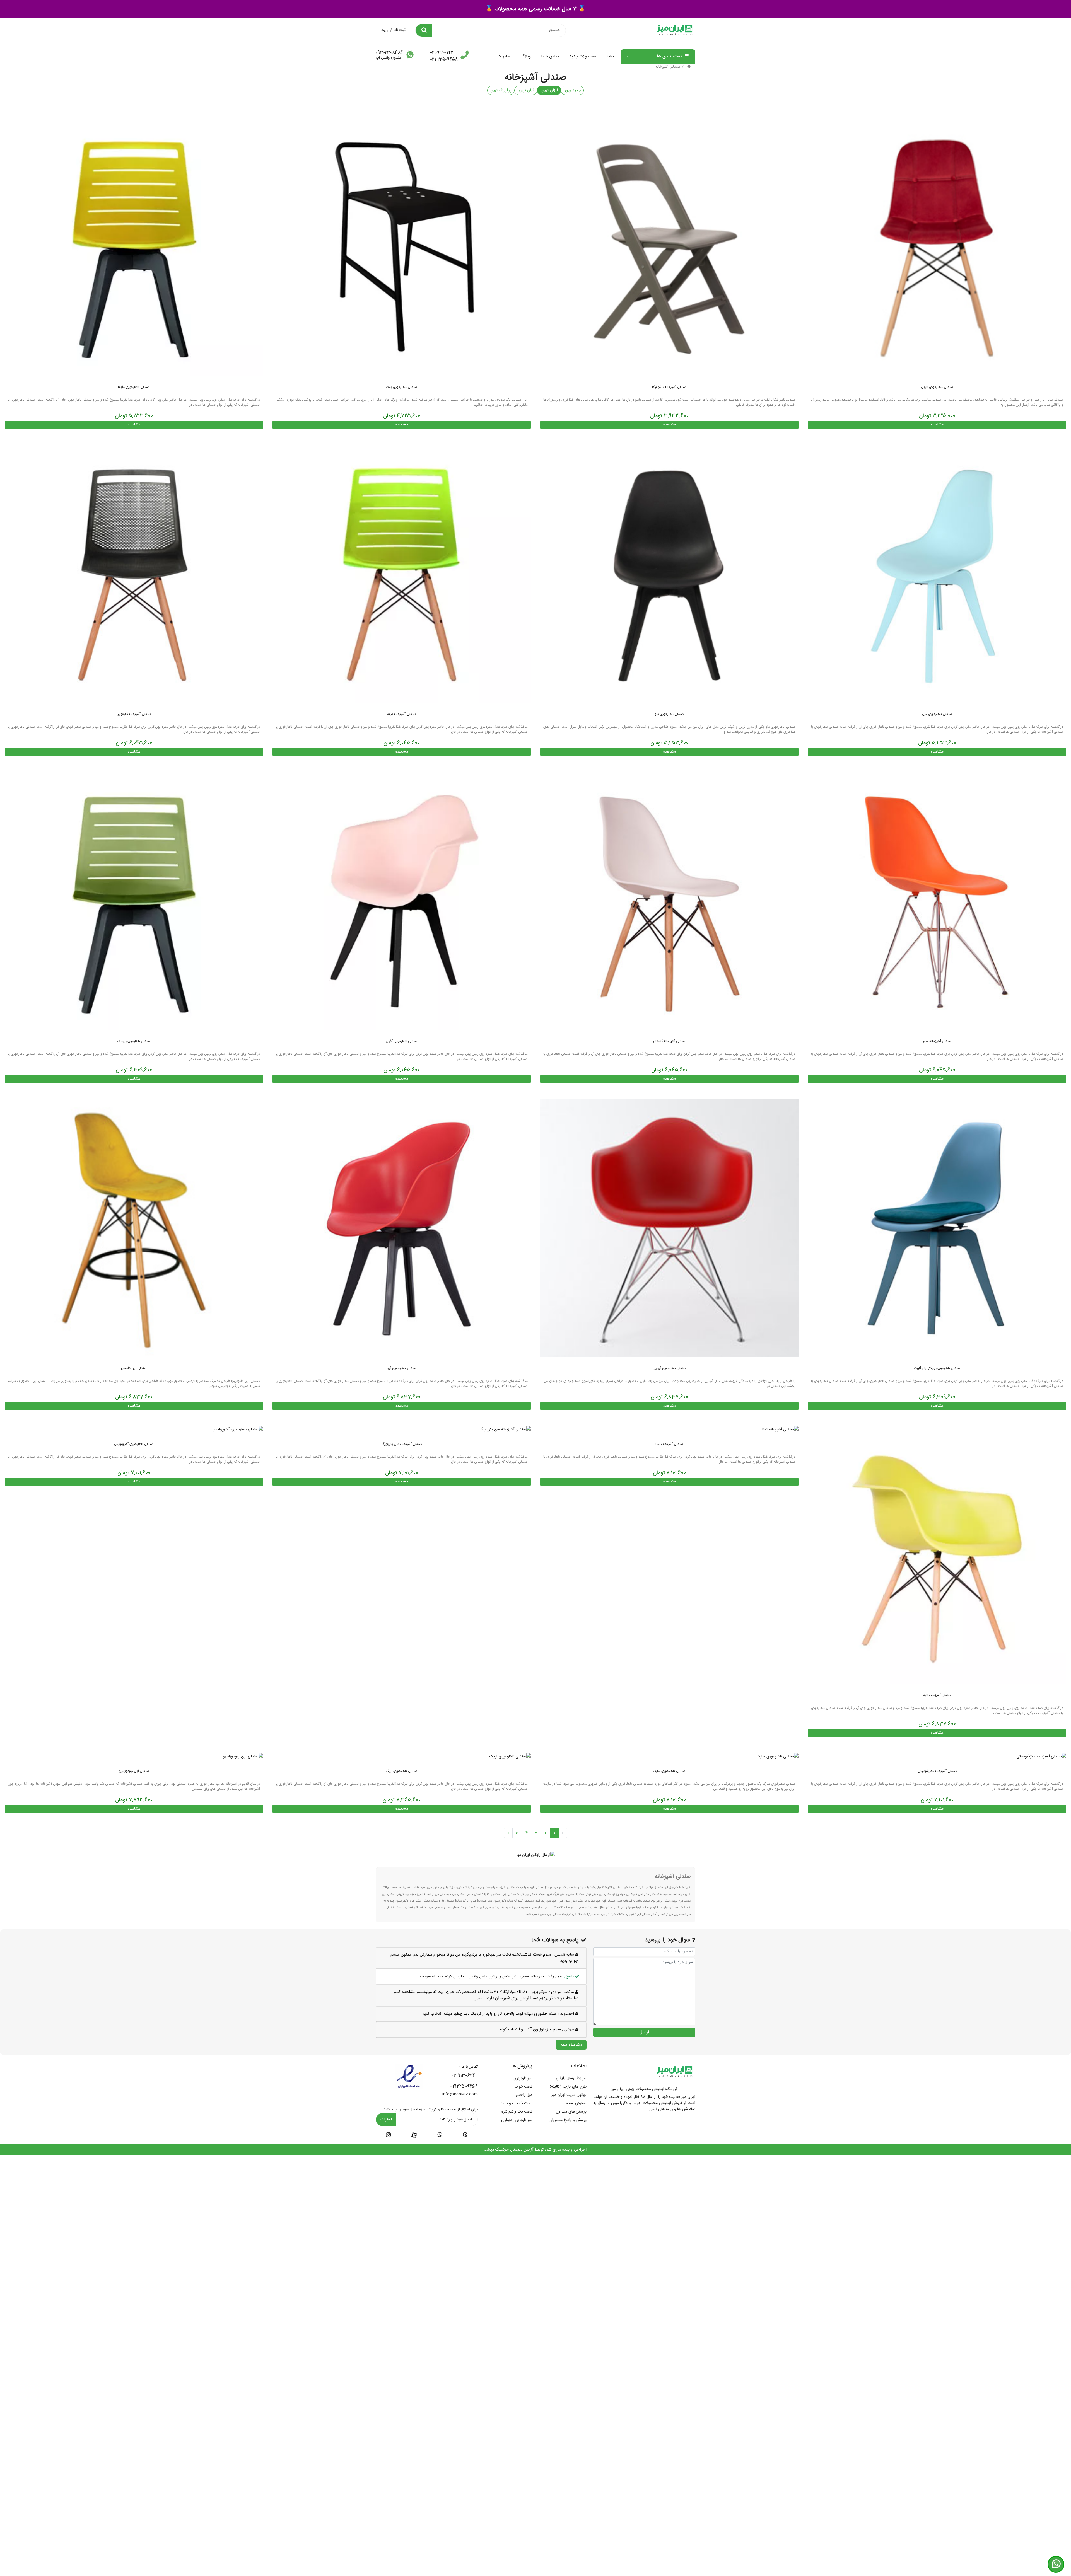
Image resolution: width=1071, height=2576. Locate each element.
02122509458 (464, 2086)
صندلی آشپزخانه (668, 67)
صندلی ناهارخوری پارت (402, 387)
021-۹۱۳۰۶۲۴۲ (442, 53)
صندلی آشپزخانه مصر (937, 1041)
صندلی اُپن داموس (134, 1368)
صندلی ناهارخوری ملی (937, 714)
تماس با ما (550, 56)
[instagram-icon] (388, 2136)
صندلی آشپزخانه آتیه (937, 1695)
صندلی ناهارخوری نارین (937, 387)
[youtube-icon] (440, 2136)
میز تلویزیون (523, 2078)
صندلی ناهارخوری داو (670, 714)
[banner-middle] (536, 1855)
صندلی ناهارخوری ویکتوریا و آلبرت (937, 1368)
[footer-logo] (674, 2072)
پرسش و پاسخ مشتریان (568, 2120)
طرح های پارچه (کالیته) (568, 2087)
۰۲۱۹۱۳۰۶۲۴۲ (465, 2076)
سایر (506, 56)
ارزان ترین (549, 90)
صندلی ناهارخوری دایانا (134, 387)
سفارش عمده (576, 2103)
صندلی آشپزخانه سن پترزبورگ (402, 1444)
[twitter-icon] (465, 2136)
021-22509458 (444, 59)
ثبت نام (400, 30)
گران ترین (526, 90)
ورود (385, 30)
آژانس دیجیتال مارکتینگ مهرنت (509, 2150)
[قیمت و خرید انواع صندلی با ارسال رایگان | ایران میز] (402, 247)
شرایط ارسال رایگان (571, 2078)
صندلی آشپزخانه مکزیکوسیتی (937, 1771)
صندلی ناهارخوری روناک (134, 1041)
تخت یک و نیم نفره (517, 2112)
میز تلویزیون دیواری (517, 2120)
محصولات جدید (583, 56)
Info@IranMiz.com (460, 2094)
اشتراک (386, 2120)
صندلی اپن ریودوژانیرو (134, 1771)
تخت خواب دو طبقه (516, 2103)
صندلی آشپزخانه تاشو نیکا (669, 387)
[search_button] (424, 30)
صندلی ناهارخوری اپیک (402, 1771)
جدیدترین (572, 90)
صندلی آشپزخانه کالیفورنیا (134, 714)
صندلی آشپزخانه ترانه (402, 714)
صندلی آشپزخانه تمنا (669, 1444)
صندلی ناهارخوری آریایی (670, 1368)
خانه (610, 56)
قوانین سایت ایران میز (569, 2095)
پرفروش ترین (501, 90)
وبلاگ (526, 56)
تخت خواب (523, 2087)
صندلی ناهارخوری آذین (402, 1041)
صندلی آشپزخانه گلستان (670, 1041)
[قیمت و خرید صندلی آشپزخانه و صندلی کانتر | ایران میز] (937, 247)
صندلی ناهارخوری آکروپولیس (134, 1444)
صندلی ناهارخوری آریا (402, 1368)
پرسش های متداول (571, 2112)
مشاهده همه (571, 2045)
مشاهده (937, 425)
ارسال (644, 2032)
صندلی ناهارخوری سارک (669, 1771)
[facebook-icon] (414, 2135)
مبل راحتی (524, 2095)
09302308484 (389, 53)
